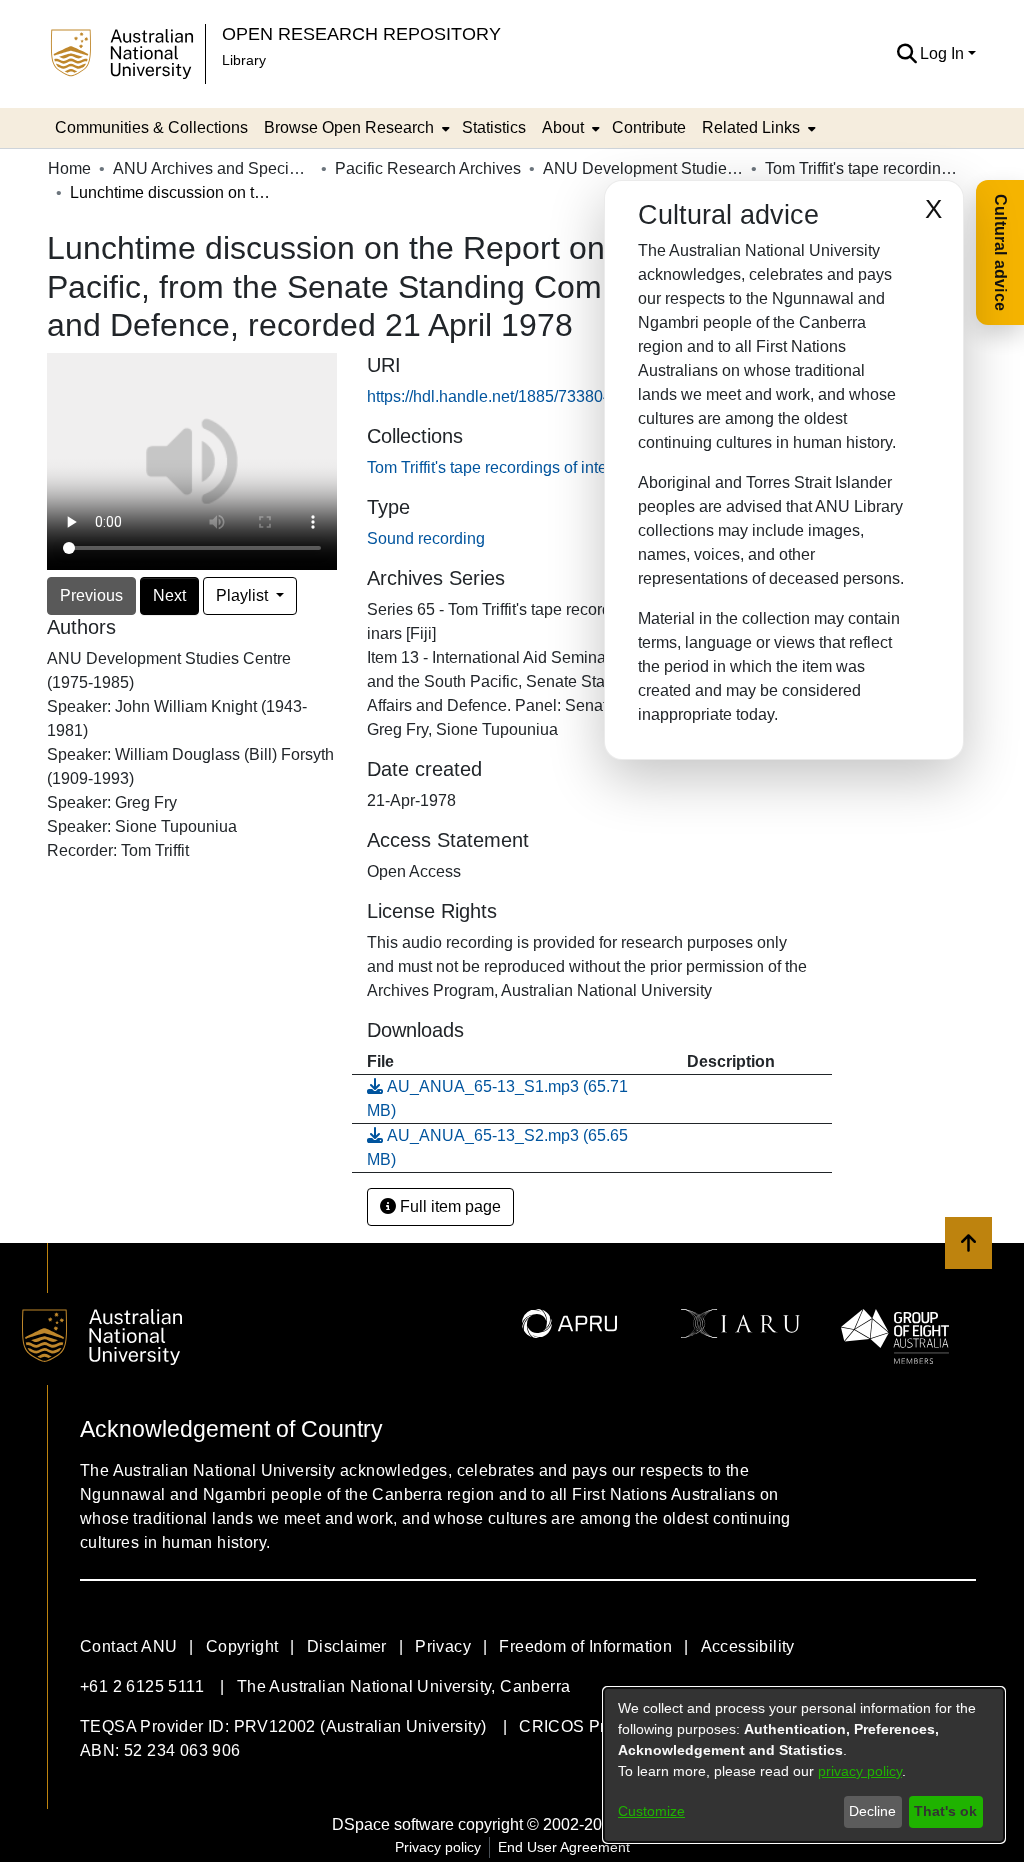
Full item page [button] (448, 1206)
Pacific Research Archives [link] (428, 168)
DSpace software (393, 1824)
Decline (872, 1811)
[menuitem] (355, 128)
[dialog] (804, 1765)
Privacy (443, 1646)
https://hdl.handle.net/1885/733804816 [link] (503, 396)
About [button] (563, 127)
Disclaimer (347, 1646)
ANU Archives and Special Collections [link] (213, 168)
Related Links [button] (751, 127)
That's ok (945, 1811)
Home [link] (69, 168)
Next (169, 595)
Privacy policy (438, 1847)
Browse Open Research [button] (349, 127)
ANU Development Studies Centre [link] (643, 168)
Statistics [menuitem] (494, 127)
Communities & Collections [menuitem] (151, 127)
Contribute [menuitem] (649, 127)
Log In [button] (944, 53)
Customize (651, 1811)
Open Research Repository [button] (361, 33)
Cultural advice (1000, 252)
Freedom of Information (585, 1646)
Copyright (242, 1646)
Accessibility (748, 1646)
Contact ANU (128, 1646)
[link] (565, 467)
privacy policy (860, 1771)
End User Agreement (564, 1847)
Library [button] (244, 60)
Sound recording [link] (426, 538)
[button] (906, 54)
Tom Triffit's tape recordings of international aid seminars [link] (865, 168)
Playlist (244, 595)
